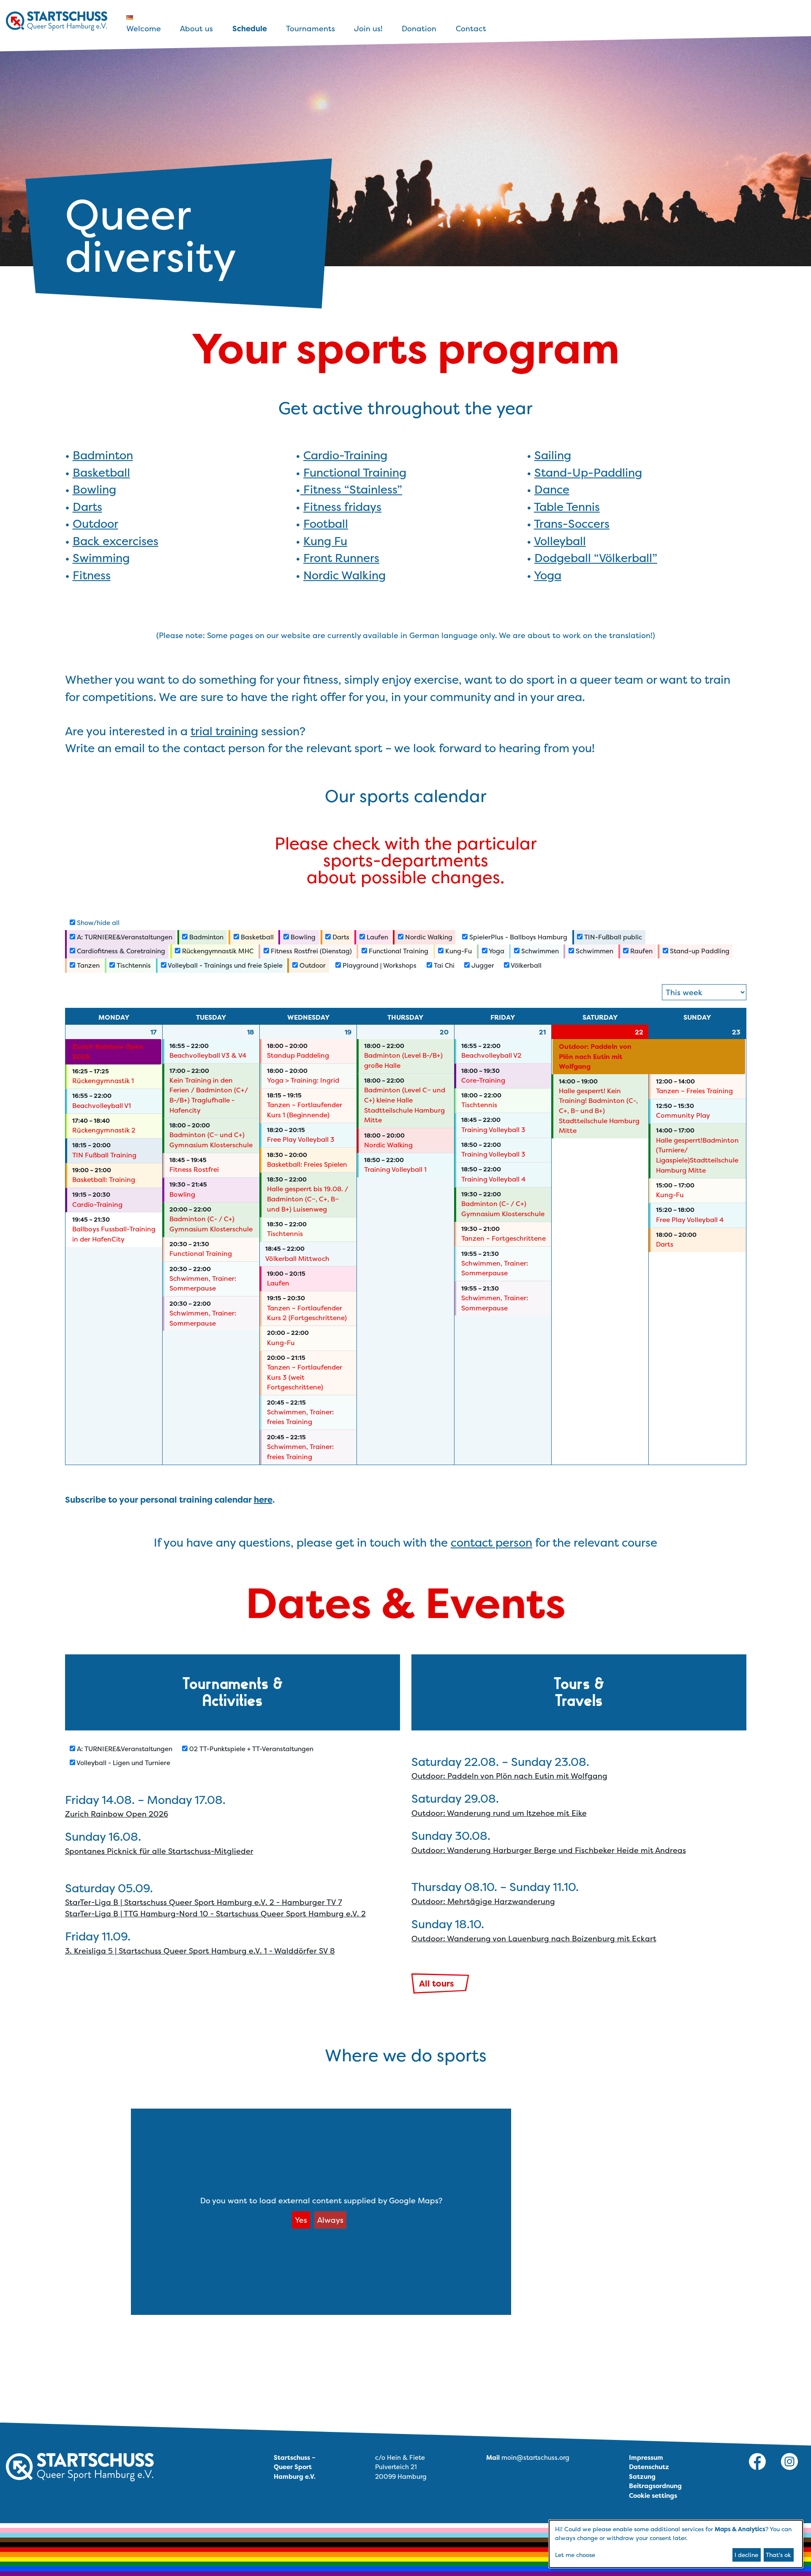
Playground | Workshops (379, 965)
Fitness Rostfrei (194, 1169)
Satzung (642, 2476)
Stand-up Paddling (699, 951)
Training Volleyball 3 (493, 1130)
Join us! (368, 29)
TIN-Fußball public (612, 937)
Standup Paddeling (298, 1055)
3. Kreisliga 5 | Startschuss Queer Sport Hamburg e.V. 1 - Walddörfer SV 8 (200, 1951)
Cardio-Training (345, 455)
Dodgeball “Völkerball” (596, 558)
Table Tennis (567, 507)
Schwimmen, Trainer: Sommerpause (203, 1284)
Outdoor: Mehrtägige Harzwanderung (483, 1901)
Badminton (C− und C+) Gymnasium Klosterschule (211, 1140)
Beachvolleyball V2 (491, 1055)
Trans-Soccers (572, 524)
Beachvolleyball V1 (102, 1106)
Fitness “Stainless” (353, 490)
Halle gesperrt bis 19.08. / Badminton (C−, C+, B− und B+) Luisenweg (308, 1199)
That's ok (778, 2555)
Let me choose (575, 2555)
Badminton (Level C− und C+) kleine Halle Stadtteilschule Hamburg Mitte (405, 1105)
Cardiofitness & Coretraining (120, 951)
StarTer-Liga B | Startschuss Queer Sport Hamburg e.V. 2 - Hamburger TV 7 (204, 1902)
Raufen (641, 951)
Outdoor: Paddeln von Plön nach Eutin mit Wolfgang (595, 1056)
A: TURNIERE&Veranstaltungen (124, 937)
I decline (746, 2555)
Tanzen (87, 965)
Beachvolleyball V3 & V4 (208, 1055)
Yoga (548, 575)
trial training (224, 731)
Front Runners (341, 558)
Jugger (482, 965)
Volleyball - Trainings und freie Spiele (225, 965)
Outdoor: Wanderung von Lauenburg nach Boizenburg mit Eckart (534, 1939)
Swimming (101, 558)
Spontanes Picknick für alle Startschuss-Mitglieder (159, 1851)
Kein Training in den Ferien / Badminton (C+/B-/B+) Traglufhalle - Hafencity (209, 1095)
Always (330, 2220)
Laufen (377, 937)
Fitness (92, 575)
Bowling (94, 490)
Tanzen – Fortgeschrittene (503, 1238)
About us (196, 29)
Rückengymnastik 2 (104, 1130)
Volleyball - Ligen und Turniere (123, 1763)
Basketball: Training (104, 1180)
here (263, 1499)
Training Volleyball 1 (395, 1169)
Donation (419, 29)
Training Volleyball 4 (494, 1179)
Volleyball (560, 541)
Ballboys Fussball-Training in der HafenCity (114, 1234)
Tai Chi (443, 965)
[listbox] (704, 992)
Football (326, 524)
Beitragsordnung (655, 2486)
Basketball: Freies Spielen (307, 1164)
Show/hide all (97, 923)
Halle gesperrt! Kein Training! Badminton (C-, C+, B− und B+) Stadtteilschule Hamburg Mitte (599, 1111)
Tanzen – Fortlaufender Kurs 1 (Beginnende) (305, 1110)
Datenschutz (649, 2467)
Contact (471, 29)
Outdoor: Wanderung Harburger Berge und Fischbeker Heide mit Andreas (549, 1850)
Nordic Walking (344, 575)
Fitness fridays (342, 507)
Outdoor (95, 524)
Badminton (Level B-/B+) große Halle (403, 1060)
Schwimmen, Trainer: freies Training (300, 1417)
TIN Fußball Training (104, 1155)
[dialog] (676, 2544)
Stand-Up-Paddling (588, 473)
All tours (437, 1983)
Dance (552, 490)
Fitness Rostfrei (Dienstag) (310, 951)
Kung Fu (325, 541)
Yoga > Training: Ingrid (303, 1080)
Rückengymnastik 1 (103, 1081)
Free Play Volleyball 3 (301, 1139)
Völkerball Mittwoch (297, 1259)
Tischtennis (133, 965)
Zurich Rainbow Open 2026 (108, 1052)
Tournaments (310, 29)
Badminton (103, 455)
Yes (301, 2220)
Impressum (646, 2457)
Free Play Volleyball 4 (690, 1220)
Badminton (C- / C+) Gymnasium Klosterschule (211, 1224)
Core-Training (483, 1080)
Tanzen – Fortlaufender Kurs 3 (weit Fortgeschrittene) (305, 1377)
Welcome (144, 29)
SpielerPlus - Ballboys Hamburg (517, 937)
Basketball (101, 473)
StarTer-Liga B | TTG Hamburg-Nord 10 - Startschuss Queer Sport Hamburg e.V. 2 (215, 1914)
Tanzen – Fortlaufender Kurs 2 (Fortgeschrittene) (307, 1313)
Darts (87, 507)
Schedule (250, 29)
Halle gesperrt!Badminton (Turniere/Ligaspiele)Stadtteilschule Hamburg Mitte (697, 1155)
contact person (491, 1543)
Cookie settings (653, 2495)
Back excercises (116, 541)
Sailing (553, 455)
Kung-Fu (458, 951)
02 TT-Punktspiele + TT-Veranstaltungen (250, 1749)
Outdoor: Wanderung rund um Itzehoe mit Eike (499, 1813)
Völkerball (525, 965)
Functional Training (355, 473)
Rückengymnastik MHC (217, 951)
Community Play (683, 1115)
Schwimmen (539, 951)
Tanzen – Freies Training (694, 1091)
